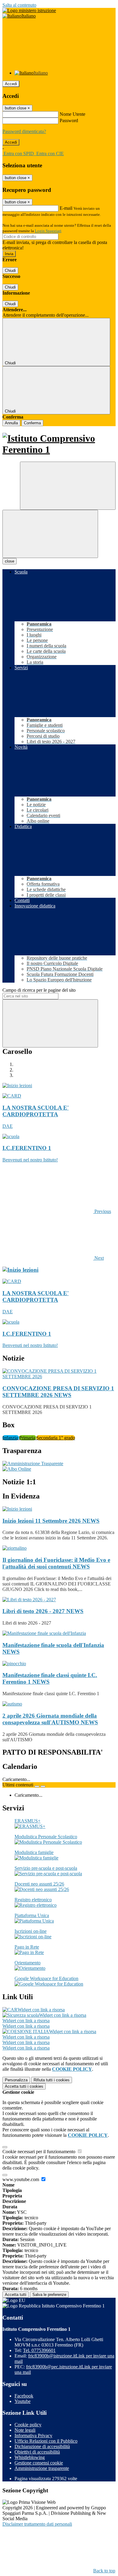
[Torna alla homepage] (59, 444)
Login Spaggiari (48, 231)
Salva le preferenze (49, 2295)
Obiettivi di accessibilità (37, 2452)
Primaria (28, 1438)
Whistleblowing (30, 2457)
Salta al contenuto (19, 5)
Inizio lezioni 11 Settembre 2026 (51, 1521)
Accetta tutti (24, 2086)
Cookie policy (28, 2425)
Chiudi (10, 271)
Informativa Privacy (33, 2436)
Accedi (11, 84)
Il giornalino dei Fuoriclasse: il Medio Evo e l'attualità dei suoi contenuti (56, 1563)
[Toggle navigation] (50, 534)
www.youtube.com (21, 2179)
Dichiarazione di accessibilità (42, 2446)
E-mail (66, 208)
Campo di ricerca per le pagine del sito (39, 990)
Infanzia (11, 1438)
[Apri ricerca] (68, 486)
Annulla (11, 423)
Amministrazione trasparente (42, 2468)
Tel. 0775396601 (39, 2350)
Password (69, 120)
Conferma (32, 423)
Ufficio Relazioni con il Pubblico (46, 2441)
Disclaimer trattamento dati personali (37, 2524)
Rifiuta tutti (52, 2080)
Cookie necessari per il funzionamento (39, 2152)
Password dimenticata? (24, 131)
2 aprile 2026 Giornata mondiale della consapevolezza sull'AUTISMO (50, 1719)
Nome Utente (72, 114)
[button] (57, 1211)
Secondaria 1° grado (56, 1438)
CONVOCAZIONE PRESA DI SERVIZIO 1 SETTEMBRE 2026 (58, 1392)
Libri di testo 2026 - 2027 (43, 1611)
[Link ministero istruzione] (29, 10)
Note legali (25, 2430)
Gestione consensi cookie (39, 2463)
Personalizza (16, 2080)
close (10, 561)
